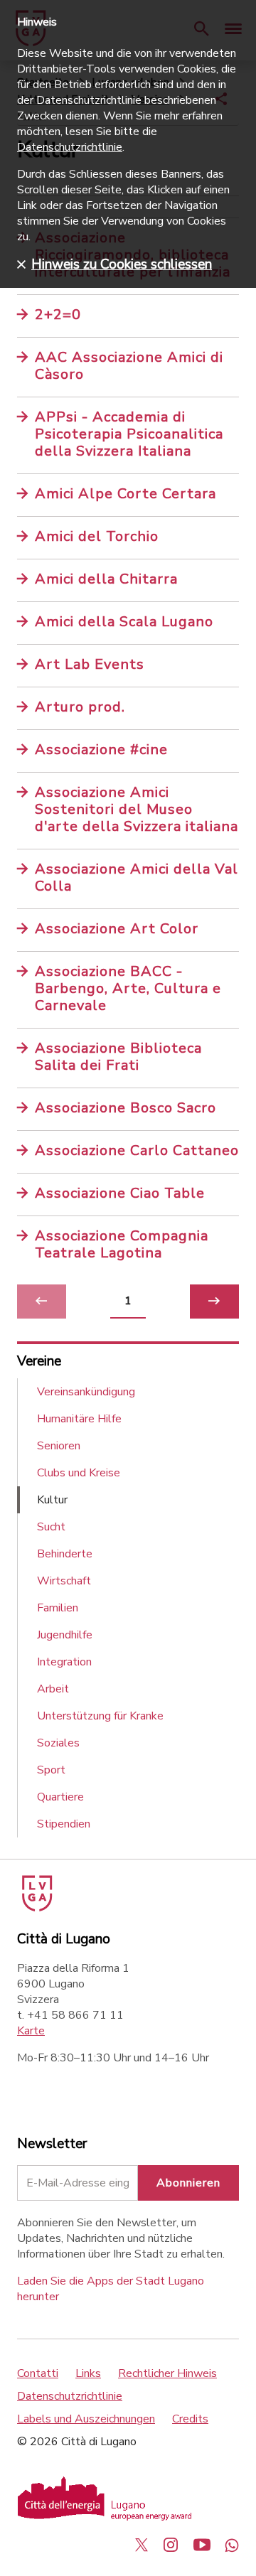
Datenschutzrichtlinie (70, 2396)
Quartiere (60, 1797)
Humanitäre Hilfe (79, 1419)
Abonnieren (188, 2183)
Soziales (58, 1743)
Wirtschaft (64, 1581)
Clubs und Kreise (79, 1473)
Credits (190, 2419)
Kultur (52, 1500)
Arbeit (53, 1689)
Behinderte (65, 1554)
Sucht (51, 1527)
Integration (64, 1662)
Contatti (38, 2373)
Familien (58, 1608)
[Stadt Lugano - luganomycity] (142, 2545)
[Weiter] (214, 1302)
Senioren (59, 1446)
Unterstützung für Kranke (100, 1716)
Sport (51, 1770)
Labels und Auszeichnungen (86, 2419)
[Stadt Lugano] (36, 1908)
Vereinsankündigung (86, 1392)
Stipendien (64, 1824)
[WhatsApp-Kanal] (232, 2545)
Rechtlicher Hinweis (167, 2373)
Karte (31, 2031)
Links (88, 2373)
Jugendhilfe (65, 1635)
